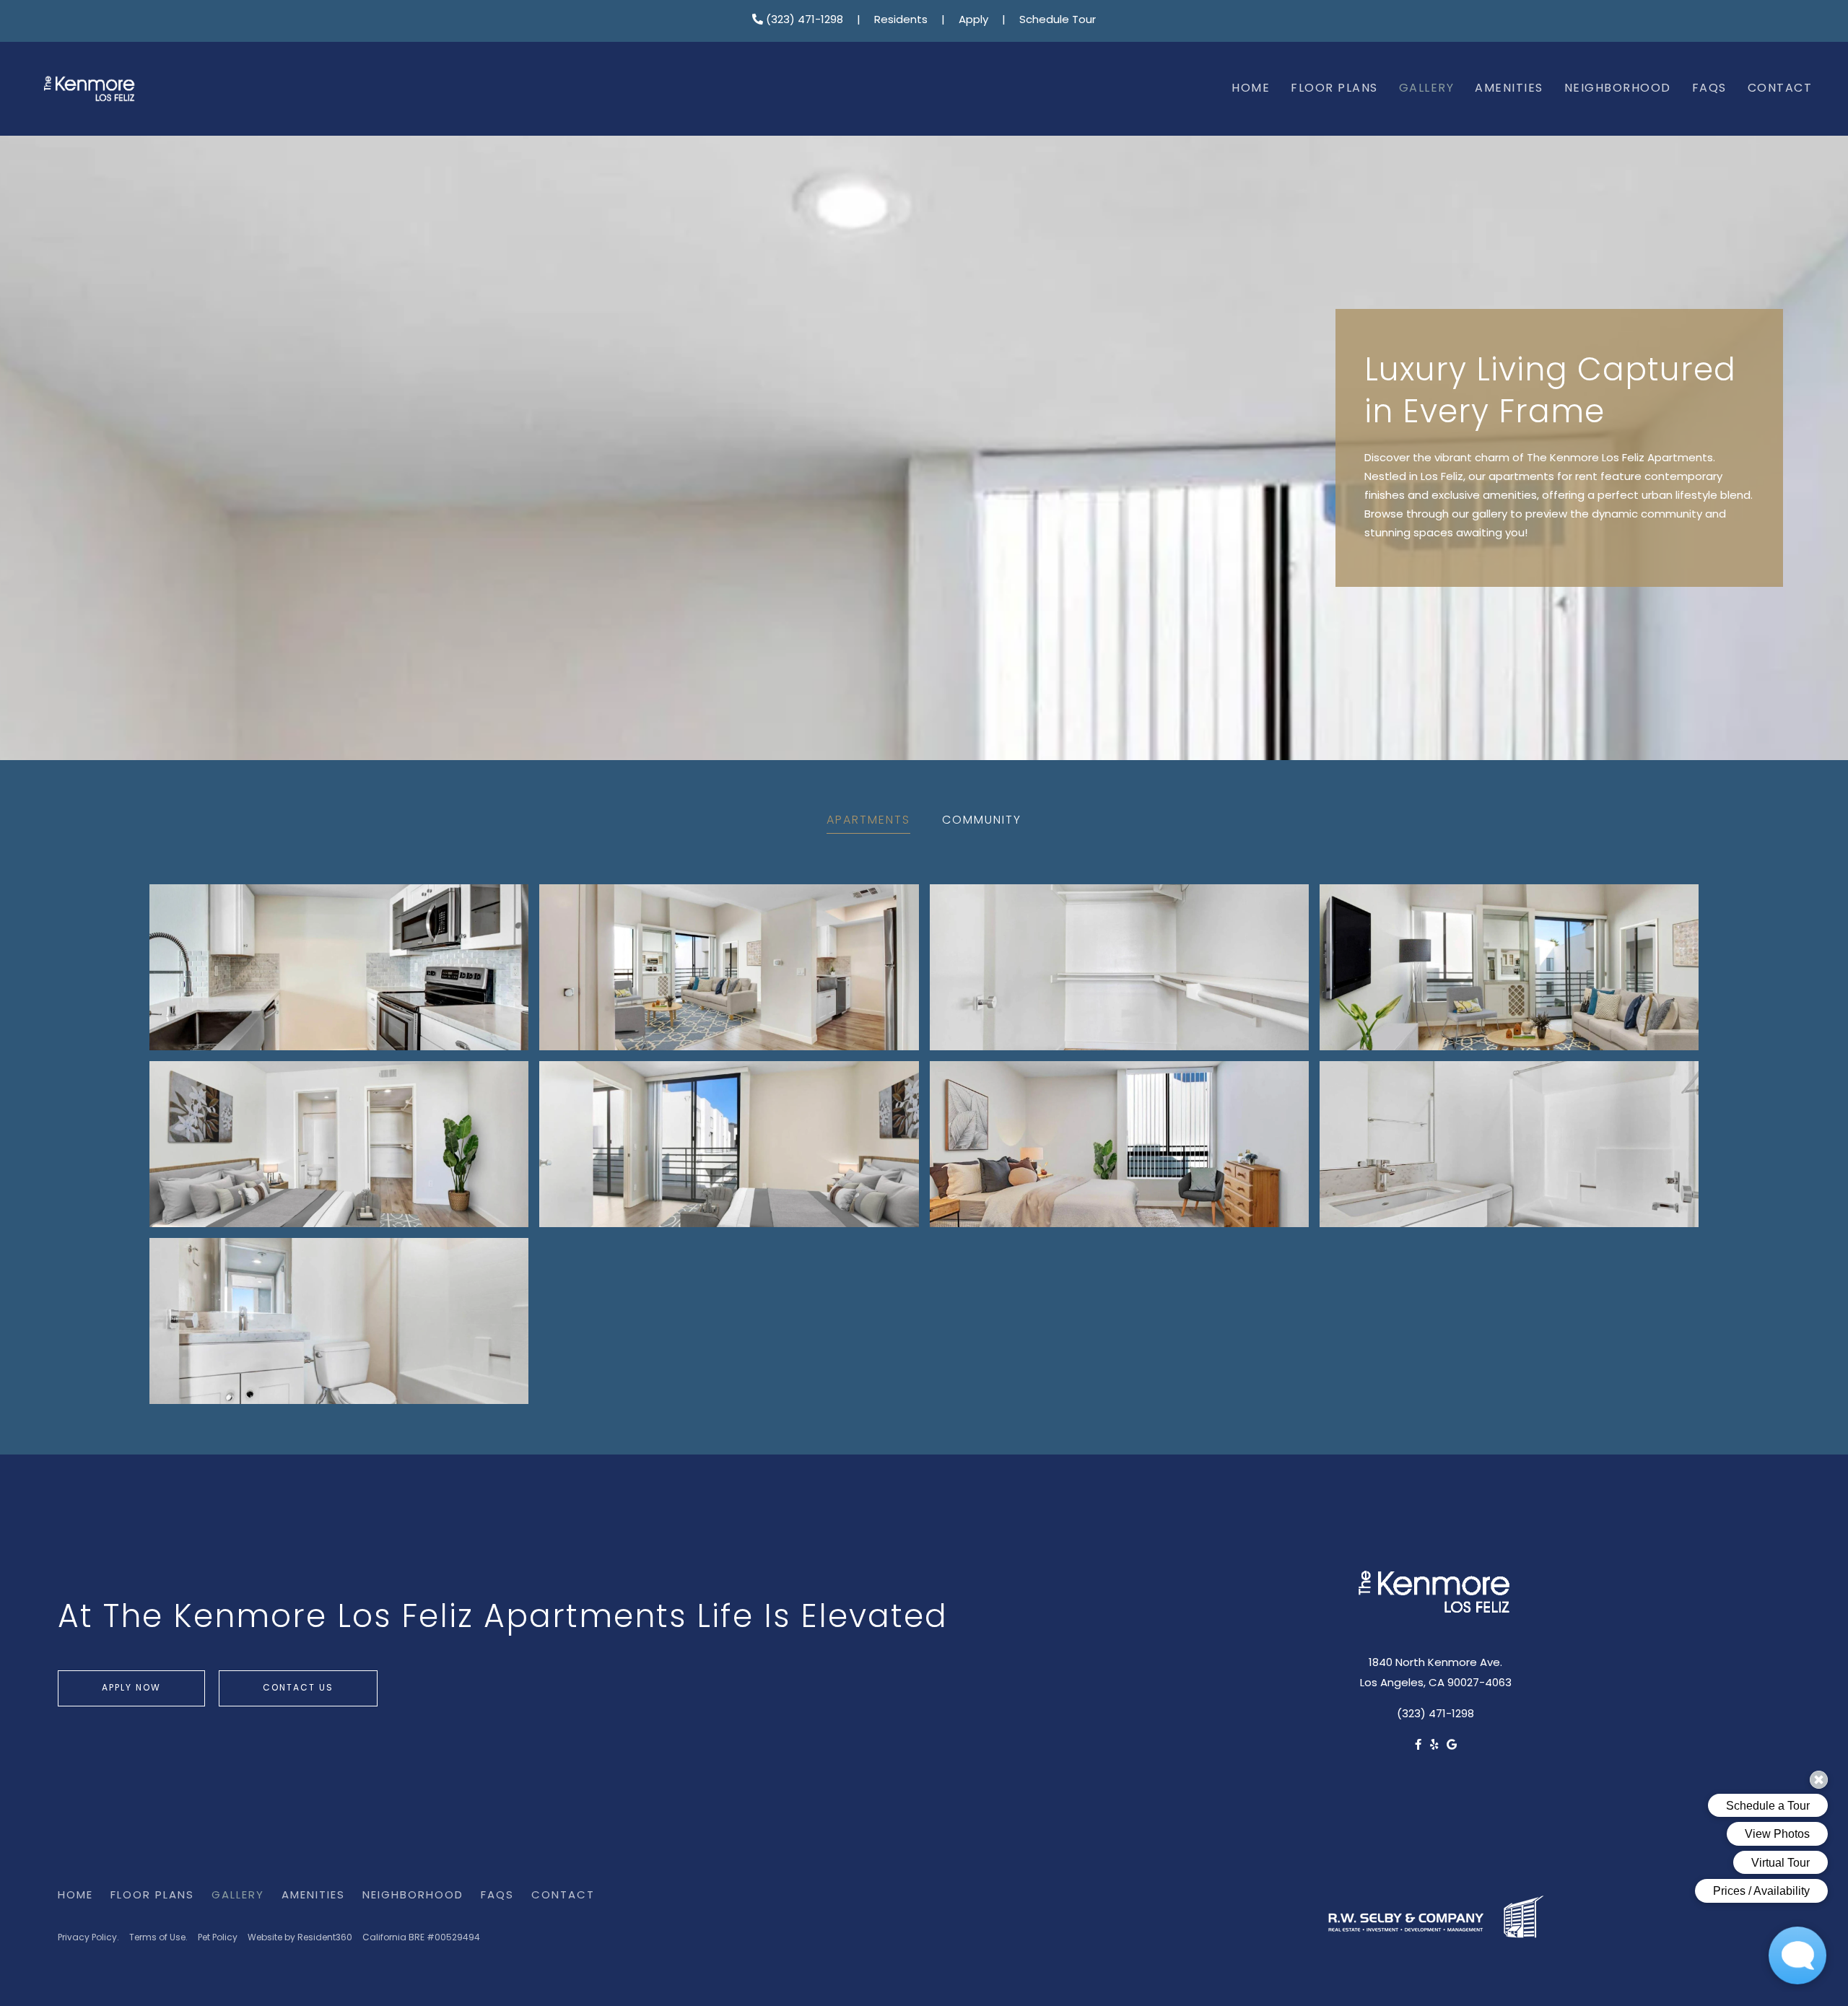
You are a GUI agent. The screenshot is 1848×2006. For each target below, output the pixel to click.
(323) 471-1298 (803, 21)
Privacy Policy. (88, 1938)
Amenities (1509, 89)
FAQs (1709, 89)
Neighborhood (1618, 89)
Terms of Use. (158, 1938)
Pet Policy (218, 1938)
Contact (1780, 89)
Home (1251, 89)
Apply (973, 21)
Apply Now (131, 1688)
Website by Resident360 (300, 1938)
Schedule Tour (1058, 21)
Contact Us (298, 1688)
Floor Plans (1334, 89)
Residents (901, 21)
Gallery (1427, 89)
